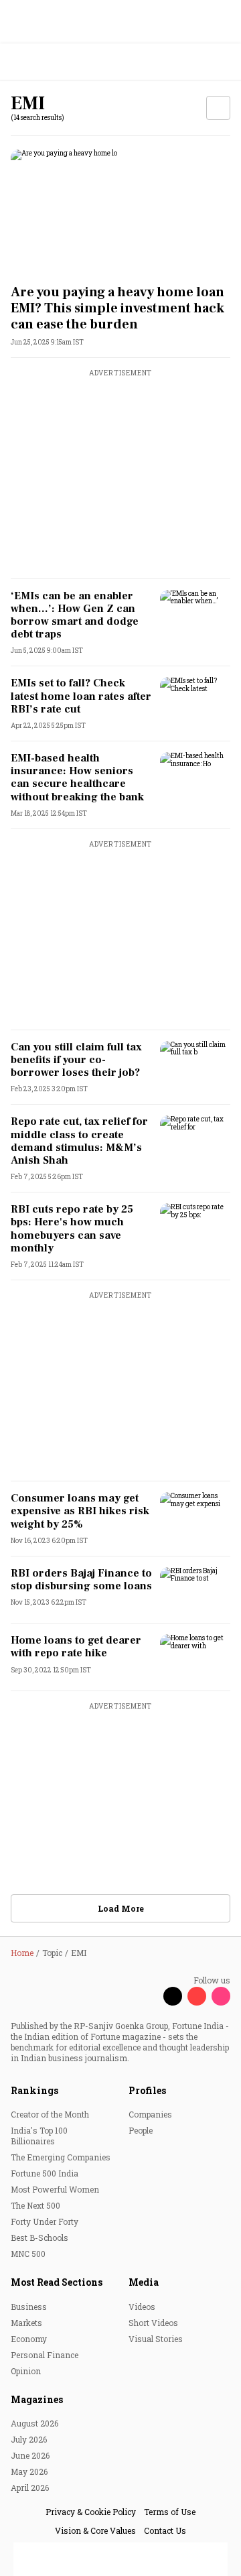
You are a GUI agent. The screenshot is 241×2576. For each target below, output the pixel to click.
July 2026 (29, 2439)
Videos (142, 2307)
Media (144, 2282)
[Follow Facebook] (149, 1996)
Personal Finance (45, 2355)
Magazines (37, 2399)
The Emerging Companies (61, 2157)
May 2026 (29, 2471)
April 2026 (30, 2488)
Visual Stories (156, 2339)
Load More (121, 1908)
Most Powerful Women (55, 2189)
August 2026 (34, 2423)
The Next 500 (35, 2205)
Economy (29, 2339)
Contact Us (165, 2530)
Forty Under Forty (45, 2221)
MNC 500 (28, 2254)
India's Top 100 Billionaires (39, 2136)
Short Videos (153, 2323)
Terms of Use (170, 2512)
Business (29, 2307)
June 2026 (30, 2455)
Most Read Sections (57, 2282)
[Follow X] (173, 1996)
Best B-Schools (39, 2237)
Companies (150, 2114)
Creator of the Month (50, 2114)
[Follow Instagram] (221, 1996)
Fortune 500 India (45, 2173)
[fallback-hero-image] (120, 211)
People (141, 2130)
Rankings (34, 2090)
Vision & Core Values (95, 2530)
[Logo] (41, 62)
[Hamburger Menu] (222, 62)
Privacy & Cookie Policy (91, 2512)
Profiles (147, 2090)
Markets (26, 2323)
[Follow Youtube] (197, 1996)
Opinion (26, 2371)
